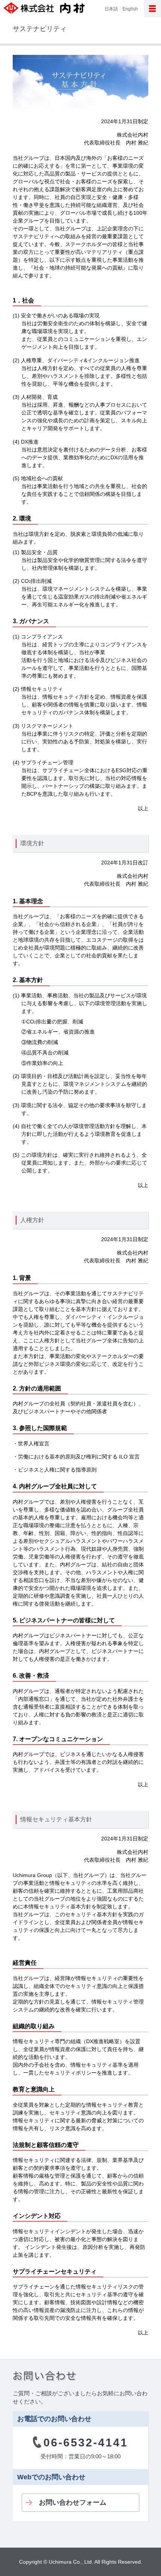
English (130, 9)
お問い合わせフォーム (73, 2502)
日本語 (111, 9)
